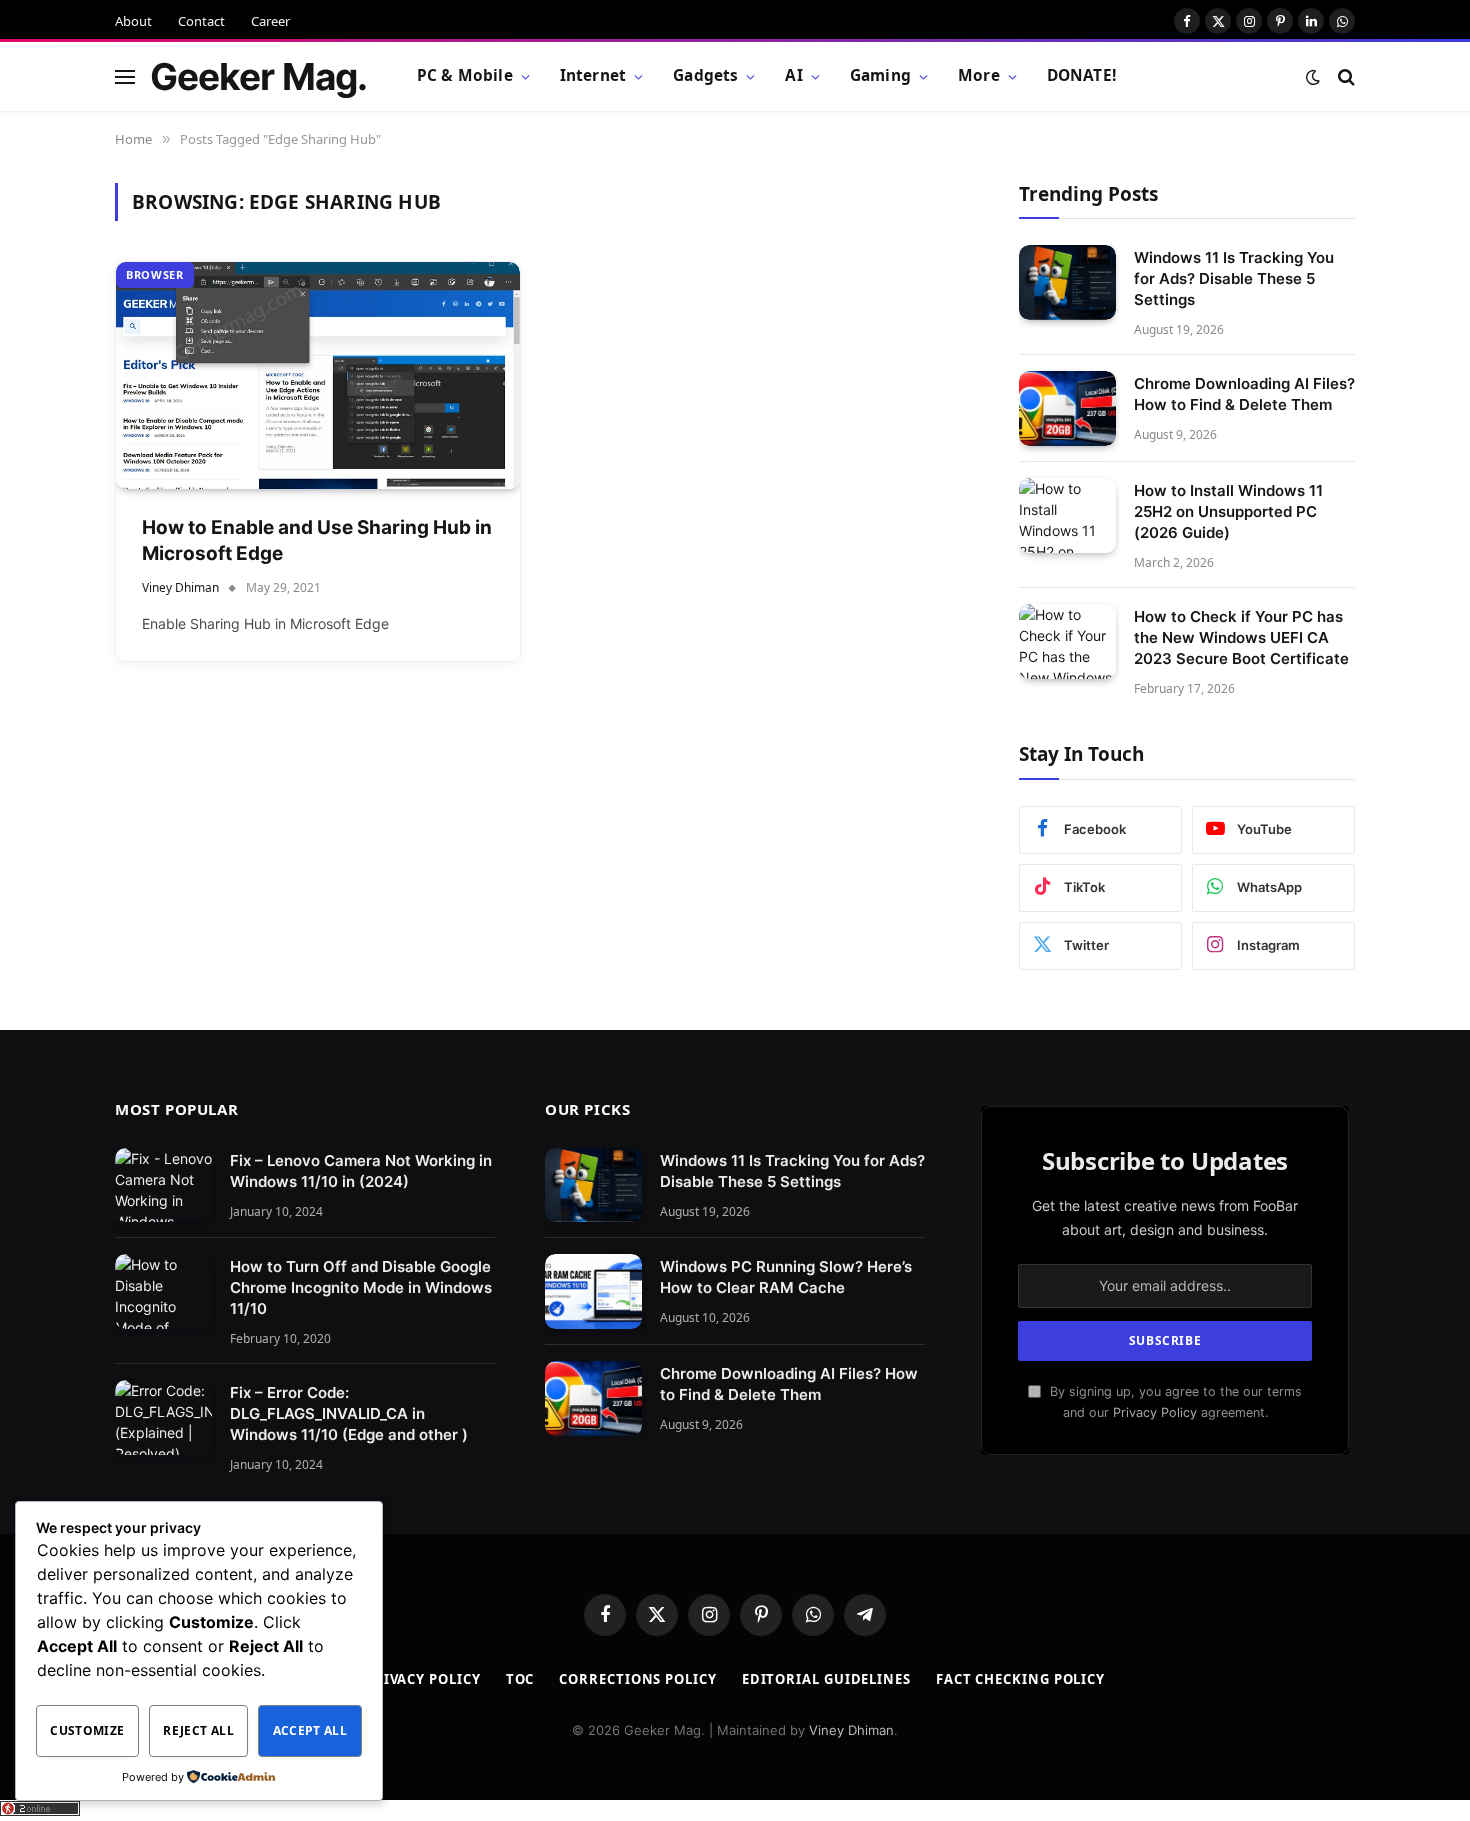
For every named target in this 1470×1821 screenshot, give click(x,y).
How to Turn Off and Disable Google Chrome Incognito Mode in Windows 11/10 (361, 1287)
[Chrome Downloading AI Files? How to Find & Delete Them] (1067, 408)
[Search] (1344, 76)
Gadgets (705, 75)
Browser (155, 274)
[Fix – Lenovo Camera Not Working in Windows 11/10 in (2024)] (163, 1185)
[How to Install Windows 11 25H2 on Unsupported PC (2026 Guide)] (1067, 515)
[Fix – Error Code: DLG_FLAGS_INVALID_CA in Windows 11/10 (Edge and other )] (163, 1417)
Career (270, 21)
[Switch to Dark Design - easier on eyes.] (1313, 77)
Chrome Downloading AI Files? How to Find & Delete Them (1244, 394)
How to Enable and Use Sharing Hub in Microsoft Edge (317, 541)
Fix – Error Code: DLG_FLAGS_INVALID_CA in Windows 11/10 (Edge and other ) (349, 1413)
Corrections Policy (637, 1679)
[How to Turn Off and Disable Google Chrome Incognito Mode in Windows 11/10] (163, 1291)
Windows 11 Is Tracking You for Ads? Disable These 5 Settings (1234, 278)
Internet (593, 75)
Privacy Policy (1155, 1412)
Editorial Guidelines (826, 1679)
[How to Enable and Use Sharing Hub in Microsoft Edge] (318, 375)
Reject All (198, 1730)
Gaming (880, 75)
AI (793, 75)
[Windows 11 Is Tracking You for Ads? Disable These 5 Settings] (1067, 282)
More (979, 75)
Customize (87, 1730)
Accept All (310, 1730)
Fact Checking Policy (1020, 1679)
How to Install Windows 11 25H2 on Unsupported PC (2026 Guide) (1228, 511)
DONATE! (1081, 75)
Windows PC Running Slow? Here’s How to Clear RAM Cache (786, 1277)
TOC (520, 1679)
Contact (201, 21)
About (133, 21)
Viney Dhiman (180, 587)
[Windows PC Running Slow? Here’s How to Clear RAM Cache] (593, 1291)
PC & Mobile (465, 75)
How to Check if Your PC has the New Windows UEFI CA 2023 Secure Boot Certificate (1241, 637)
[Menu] (125, 76)
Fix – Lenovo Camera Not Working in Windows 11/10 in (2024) (361, 1171)
